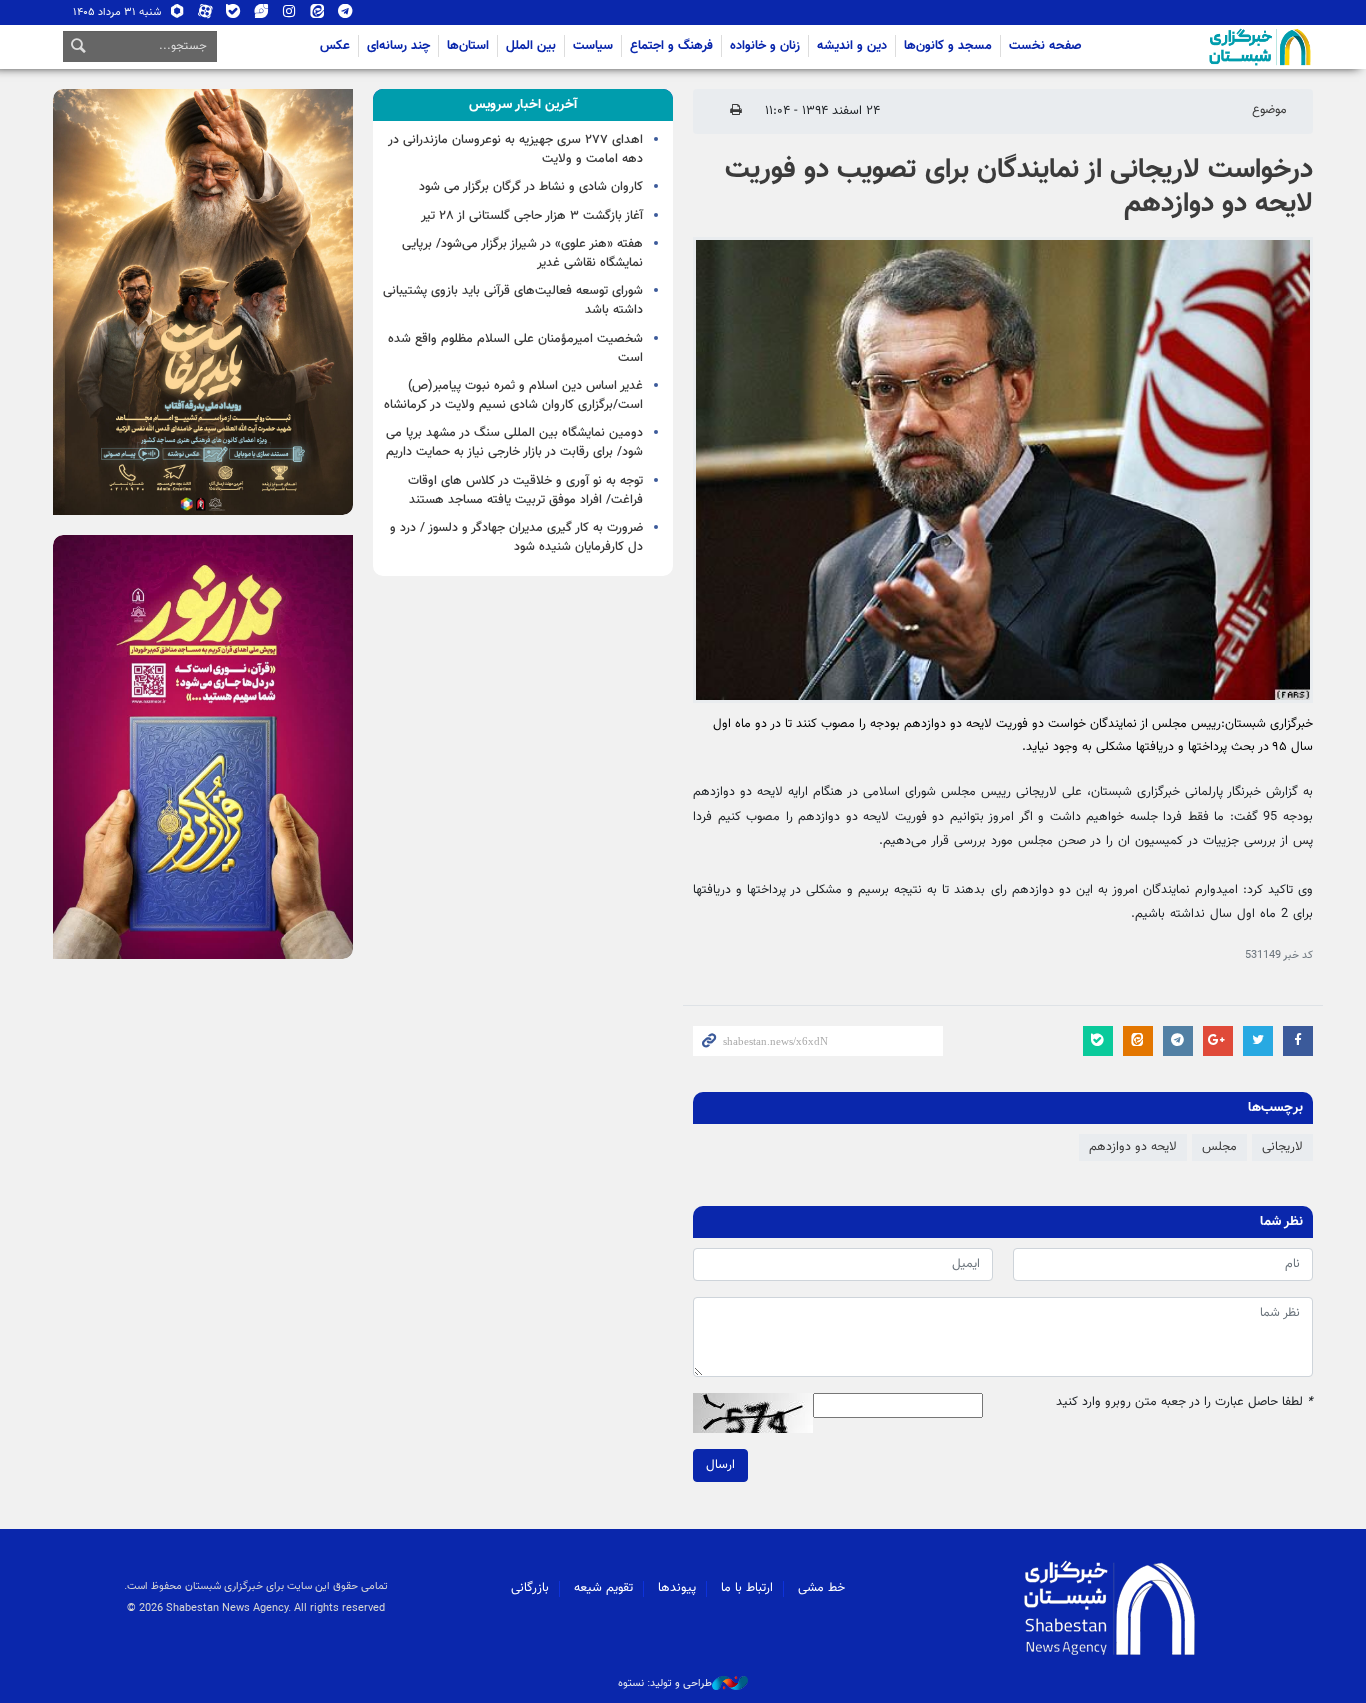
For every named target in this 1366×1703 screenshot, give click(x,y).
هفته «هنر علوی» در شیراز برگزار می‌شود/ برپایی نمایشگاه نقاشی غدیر (522, 253)
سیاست (593, 46)
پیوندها (677, 1588)
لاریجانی (1282, 1147)
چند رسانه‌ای (398, 46)
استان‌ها (468, 46)
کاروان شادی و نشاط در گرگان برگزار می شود (531, 187)
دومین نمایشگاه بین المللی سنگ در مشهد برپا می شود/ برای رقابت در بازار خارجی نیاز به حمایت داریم (514, 442)
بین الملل (531, 46)
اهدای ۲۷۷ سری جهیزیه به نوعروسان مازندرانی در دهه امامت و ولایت (515, 149)
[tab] (523, 105)
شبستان (1203, 47)
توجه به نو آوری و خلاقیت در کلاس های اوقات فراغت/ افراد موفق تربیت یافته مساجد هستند (525, 490)
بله (233, 15)
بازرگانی (530, 1588)
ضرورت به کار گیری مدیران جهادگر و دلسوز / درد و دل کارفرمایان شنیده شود (516, 537)
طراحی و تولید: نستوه (665, 1684)
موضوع (1269, 110)
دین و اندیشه (852, 46)
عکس (335, 46)
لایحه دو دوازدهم (1133, 1147)
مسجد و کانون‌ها (948, 46)
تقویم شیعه (603, 1588)
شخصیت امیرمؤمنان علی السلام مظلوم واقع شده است (515, 348)
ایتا (317, 15)
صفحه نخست (1045, 46)
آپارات (205, 15)
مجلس (1219, 1147)
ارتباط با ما (747, 1588)
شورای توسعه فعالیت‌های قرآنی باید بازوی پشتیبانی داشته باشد (513, 300)
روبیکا (177, 15)
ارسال (720, 1465)
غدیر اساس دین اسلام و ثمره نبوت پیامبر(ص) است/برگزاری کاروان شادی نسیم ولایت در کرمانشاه (513, 395)
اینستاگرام (289, 15)
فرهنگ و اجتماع (671, 46)
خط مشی (821, 1588)
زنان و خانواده (765, 46)
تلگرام (345, 15)
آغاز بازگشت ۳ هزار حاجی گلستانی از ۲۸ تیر (532, 216)
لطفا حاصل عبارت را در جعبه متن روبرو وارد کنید (1184, 1402)
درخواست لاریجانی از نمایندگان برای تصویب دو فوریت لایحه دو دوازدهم (1019, 187)
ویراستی (261, 15)
